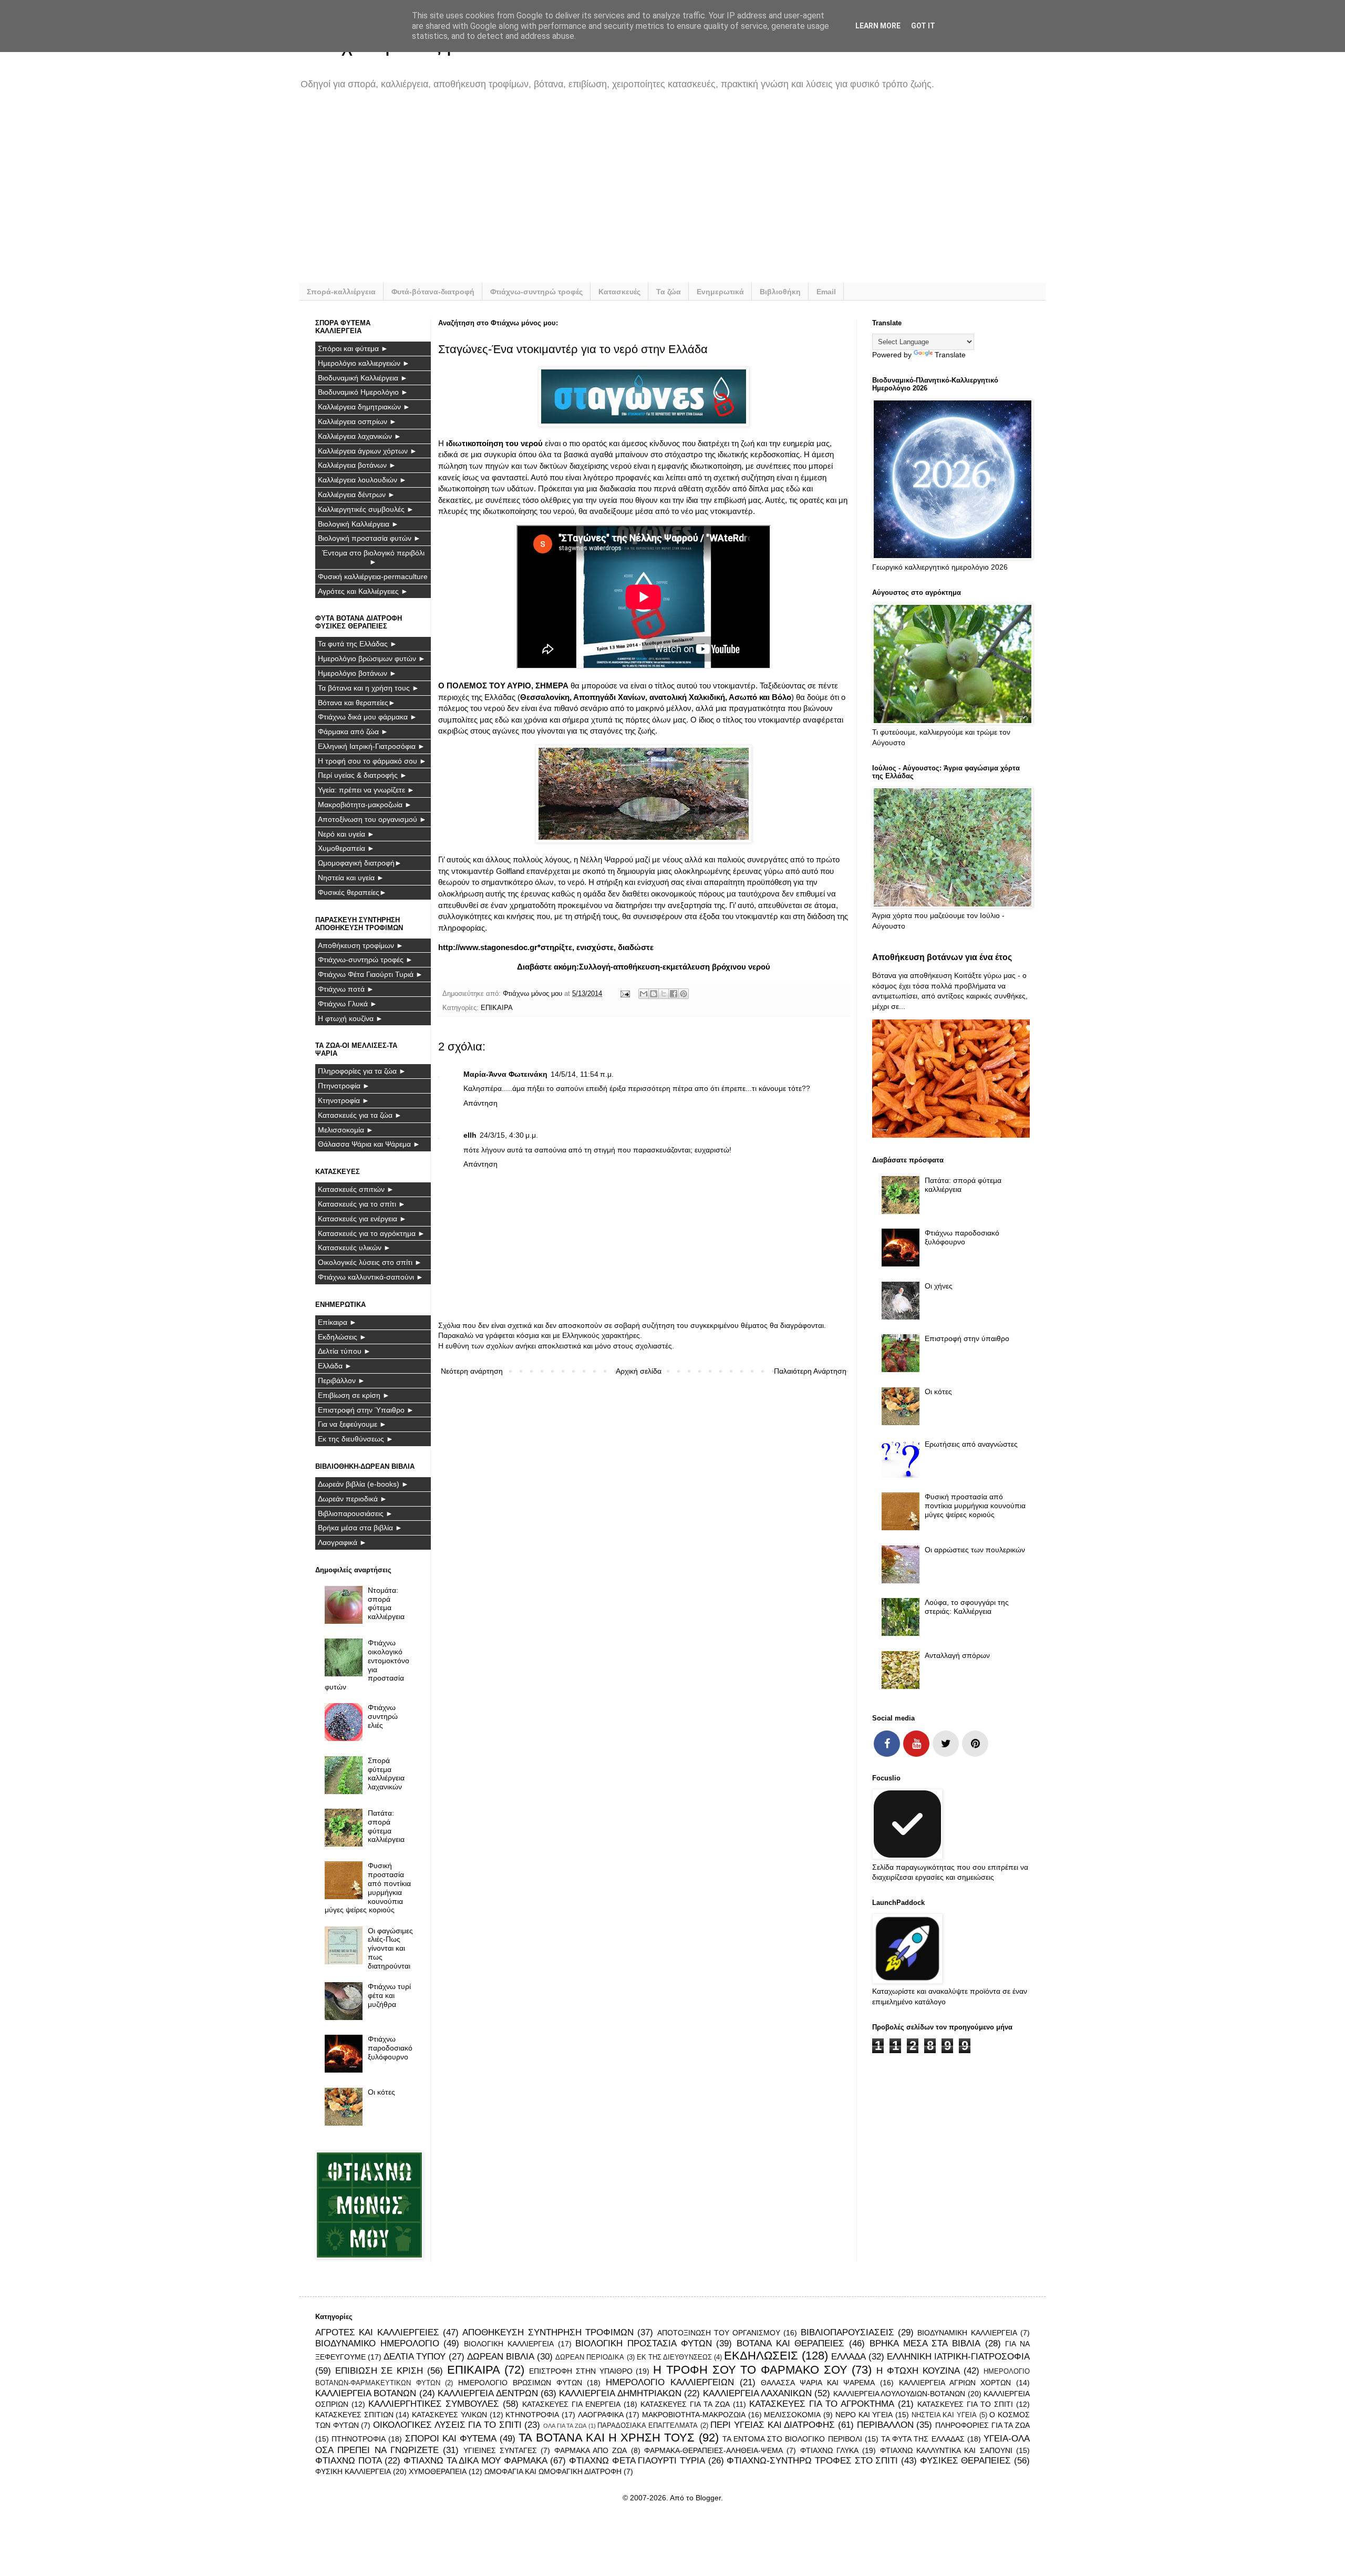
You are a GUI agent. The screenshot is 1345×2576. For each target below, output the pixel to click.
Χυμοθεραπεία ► (346, 848)
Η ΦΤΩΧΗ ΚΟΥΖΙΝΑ (918, 2371)
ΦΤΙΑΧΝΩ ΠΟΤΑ (349, 2461)
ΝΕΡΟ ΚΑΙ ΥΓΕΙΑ (864, 2415)
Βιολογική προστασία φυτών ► (369, 538)
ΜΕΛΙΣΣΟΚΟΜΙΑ (792, 2415)
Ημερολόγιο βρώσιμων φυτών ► (372, 658)
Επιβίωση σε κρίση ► (354, 1395)
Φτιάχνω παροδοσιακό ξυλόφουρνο (390, 2048)
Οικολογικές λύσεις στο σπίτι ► (370, 1262)
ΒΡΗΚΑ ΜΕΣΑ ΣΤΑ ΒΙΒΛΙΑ (925, 2343)
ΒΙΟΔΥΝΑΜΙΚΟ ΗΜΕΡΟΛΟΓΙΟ (377, 2343)
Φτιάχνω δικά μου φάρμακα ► (368, 717)
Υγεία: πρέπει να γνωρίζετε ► (366, 790)
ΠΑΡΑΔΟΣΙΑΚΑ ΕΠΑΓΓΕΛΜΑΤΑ (648, 2426)
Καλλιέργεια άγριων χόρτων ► (368, 451)
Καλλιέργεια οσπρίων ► (357, 421)
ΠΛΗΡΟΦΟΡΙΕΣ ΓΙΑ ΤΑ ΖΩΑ (982, 2425)
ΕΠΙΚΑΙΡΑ (497, 1008)
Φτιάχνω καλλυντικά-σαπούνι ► (371, 1277)
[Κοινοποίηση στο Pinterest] (684, 994)
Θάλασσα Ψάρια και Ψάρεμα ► (369, 1144)
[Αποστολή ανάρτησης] (625, 994)
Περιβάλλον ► (342, 1380)
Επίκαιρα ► (337, 1322)
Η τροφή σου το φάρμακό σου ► (372, 761)
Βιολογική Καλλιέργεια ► (358, 524)
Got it (923, 26)
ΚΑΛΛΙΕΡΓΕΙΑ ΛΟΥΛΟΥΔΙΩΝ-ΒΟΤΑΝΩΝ (899, 2394)
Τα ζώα (669, 292)
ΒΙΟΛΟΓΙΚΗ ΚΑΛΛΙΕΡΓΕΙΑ (509, 2344)
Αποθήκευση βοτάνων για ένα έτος (942, 957)
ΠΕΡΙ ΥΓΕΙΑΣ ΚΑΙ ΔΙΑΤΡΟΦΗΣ (773, 2425)
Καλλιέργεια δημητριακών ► (364, 407)
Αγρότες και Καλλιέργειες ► (363, 591)
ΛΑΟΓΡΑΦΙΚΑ (601, 2415)
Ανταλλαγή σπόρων (957, 1655)
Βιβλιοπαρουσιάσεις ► (355, 1513)
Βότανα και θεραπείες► (357, 703)
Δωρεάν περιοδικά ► (353, 1499)
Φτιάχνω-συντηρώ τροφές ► (365, 960)
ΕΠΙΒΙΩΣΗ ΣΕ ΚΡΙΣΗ (379, 2371)
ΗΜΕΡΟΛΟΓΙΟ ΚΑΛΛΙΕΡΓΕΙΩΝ (670, 2382)
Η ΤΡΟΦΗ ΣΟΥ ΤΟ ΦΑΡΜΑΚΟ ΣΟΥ (750, 2370)
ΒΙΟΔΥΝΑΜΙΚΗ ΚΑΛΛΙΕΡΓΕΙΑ (967, 2333)
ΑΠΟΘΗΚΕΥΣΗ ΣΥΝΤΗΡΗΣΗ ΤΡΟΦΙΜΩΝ (548, 2332)
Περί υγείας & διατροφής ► (363, 775)
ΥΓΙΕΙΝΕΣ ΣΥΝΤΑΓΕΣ (500, 2450)
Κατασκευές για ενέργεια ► (362, 1219)
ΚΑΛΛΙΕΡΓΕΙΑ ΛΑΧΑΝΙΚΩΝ (757, 2393)
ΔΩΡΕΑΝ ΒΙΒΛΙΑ (501, 2357)
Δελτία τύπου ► (344, 1351)
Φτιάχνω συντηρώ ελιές (383, 1716)
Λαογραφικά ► (342, 1542)
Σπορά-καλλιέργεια (341, 292)
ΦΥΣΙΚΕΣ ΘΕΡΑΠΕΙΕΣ (966, 2461)
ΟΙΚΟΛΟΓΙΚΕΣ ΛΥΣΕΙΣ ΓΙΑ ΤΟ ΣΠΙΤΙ (447, 2425)
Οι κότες (381, 2092)
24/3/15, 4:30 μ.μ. (509, 1135)
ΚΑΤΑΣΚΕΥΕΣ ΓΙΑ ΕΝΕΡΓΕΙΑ (571, 2404)
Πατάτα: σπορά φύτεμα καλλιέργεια (386, 1826)
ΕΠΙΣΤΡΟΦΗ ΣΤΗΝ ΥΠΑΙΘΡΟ (581, 2371)
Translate (950, 355)
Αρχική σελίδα (639, 1371)
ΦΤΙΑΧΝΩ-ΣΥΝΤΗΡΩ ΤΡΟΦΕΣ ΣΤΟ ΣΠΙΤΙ (812, 2461)
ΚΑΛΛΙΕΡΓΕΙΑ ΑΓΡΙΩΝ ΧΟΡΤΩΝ (955, 2383)
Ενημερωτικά (720, 292)
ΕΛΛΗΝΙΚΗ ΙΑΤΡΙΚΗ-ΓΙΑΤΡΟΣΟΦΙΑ (958, 2357)
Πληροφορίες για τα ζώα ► (362, 1071)
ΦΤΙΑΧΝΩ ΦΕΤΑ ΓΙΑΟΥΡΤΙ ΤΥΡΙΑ (637, 2461)
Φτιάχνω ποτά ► (346, 989)
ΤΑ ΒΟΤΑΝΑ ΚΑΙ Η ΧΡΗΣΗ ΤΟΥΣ (607, 2438)
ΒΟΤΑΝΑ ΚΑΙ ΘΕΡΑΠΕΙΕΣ (790, 2343)
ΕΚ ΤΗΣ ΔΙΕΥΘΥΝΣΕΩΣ (674, 2357)
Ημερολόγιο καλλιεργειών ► (364, 363)
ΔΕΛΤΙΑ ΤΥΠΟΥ (415, 2357)
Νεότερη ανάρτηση (472, 1371)
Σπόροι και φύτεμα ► (353, 348)
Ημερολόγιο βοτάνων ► (357, 673)
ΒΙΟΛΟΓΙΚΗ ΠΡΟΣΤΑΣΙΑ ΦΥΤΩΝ (643, 2343)
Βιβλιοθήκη (780, 292)
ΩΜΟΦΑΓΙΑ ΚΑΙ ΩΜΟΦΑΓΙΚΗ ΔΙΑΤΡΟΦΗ (553, 2471)
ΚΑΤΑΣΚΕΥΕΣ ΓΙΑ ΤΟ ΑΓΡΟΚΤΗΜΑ (822, 2404)
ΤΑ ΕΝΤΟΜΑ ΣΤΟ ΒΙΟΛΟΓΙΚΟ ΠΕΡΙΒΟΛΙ (792, 2439)
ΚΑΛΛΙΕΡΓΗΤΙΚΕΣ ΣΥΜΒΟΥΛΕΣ (434, 2404)
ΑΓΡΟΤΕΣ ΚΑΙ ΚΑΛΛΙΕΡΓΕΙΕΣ (377, 2332)
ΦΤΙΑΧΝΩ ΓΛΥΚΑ (829, 2450)
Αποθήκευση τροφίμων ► (361, 945)
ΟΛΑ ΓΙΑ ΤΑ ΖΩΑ (565, 2426)
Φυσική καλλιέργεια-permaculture (373, 576)
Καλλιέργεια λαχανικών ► (360, 436)
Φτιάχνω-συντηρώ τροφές (536, 292)
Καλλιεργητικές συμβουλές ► (366, 509)
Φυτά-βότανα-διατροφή (433, 292)
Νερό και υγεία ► (346, 834)
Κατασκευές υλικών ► (354, 1248)
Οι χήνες (939, 1286)
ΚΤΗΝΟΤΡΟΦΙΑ (532, 2415)
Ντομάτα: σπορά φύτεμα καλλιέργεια (386, 1603)
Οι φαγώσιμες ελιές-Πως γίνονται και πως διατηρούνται (390, 1948)
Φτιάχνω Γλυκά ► (348, 1004)
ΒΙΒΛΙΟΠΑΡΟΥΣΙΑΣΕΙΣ (847, 2332)
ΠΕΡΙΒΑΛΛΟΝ (885, 2425)
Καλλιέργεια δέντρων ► (356, 494)
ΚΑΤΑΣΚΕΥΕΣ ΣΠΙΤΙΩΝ (354, 2415)
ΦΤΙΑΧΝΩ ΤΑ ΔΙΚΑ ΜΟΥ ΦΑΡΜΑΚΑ (475, 2461)
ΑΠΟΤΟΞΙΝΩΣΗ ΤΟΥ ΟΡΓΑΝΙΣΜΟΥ (719, 2333)
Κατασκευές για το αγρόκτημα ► (371, 1233)
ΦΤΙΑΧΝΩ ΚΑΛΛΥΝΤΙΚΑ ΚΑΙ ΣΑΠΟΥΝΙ (946, 2450)
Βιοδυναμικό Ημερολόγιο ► (363, 392)
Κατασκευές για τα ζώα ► (360, 1115)
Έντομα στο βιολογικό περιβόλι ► (373, 557)
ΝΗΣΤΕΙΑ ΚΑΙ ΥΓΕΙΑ (944, 2415)
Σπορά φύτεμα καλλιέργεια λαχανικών (386, 1774)
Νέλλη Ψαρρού (607, 859)
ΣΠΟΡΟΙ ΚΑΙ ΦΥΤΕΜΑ (451, 2439)
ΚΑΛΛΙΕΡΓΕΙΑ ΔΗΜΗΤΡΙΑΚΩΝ (620, 2393)
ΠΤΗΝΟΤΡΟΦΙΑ (359, 2439)
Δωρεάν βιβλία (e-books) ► (363, 1484)
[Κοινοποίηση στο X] (664, 994)
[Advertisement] (630, 193)
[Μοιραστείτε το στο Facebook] (674, 994)
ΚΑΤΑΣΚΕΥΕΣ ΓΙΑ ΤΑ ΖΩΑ (685, 2404)
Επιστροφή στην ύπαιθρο (967, 1338)
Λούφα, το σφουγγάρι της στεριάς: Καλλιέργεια (967, 1607)
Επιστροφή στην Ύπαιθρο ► (366, 1410)
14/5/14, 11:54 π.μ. (582, 1074)
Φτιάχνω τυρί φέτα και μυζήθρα (389, 1995)
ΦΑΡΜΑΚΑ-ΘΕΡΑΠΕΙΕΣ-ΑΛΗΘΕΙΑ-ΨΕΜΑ (713, 2450)
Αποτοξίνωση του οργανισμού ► (372, 819)
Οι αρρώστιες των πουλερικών (975, 1550)
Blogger (708, 2498)
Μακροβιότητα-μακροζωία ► (365, 805)
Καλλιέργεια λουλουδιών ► (362, 480)
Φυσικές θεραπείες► (352, 892)
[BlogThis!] (654, 994)
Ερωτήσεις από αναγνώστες (971, 1444)
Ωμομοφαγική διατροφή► (360, 863)
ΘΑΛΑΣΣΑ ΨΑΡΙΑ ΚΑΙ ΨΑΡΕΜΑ (818, 2383)
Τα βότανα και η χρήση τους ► (369, 688)
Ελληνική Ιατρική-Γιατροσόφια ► (371, 746)
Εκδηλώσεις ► (342, 1337)
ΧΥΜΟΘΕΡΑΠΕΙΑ (438, 2471)
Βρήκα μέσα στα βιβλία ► (360, 1528)
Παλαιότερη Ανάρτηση (810, 1371)
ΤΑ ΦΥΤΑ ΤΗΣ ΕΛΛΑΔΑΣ (923, 2439)
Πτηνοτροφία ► (344, 1086)
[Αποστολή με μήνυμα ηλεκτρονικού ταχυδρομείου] (644, 994)
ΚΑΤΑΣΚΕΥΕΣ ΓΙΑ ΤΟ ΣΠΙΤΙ (965, 2404)
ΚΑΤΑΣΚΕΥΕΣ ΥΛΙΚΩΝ (449, 2415)
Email (826, 292)
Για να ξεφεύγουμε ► (352, 1424)
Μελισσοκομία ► (346, 1130)
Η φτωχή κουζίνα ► (350, 1018)
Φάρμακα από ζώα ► (353, 731)
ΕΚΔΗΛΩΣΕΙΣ (761, 2356)
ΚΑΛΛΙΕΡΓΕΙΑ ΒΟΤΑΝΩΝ (366, 2393)
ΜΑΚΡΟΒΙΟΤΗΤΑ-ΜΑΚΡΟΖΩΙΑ (694, 2415)
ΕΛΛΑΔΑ (849, 2357)
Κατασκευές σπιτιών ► (356, 1189)
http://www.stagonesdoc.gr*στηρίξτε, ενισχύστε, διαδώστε (546, 947)
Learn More (878, 26)
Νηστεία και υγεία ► (351, 878)
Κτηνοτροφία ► (344, 1100)
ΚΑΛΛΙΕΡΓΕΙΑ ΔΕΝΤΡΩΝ (488, 2393)
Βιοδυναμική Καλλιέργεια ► (363, 378)
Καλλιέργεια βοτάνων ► (357, 465)
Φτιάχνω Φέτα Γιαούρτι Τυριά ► (370, 974)
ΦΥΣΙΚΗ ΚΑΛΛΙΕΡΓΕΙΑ (353, 2471)
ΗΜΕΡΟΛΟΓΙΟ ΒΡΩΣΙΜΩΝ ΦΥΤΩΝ (520, 2383)
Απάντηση (480, 1103)
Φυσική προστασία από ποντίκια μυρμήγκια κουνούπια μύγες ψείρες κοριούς (368, 1888)
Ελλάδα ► (335, 1366)
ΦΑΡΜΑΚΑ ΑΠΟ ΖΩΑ (591, 2450)
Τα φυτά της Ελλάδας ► (358, 644)
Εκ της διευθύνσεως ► (356, 1439)
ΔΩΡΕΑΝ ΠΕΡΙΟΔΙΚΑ (590, 2357)
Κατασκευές (619, 292)
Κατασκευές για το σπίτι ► (362, 1204)
